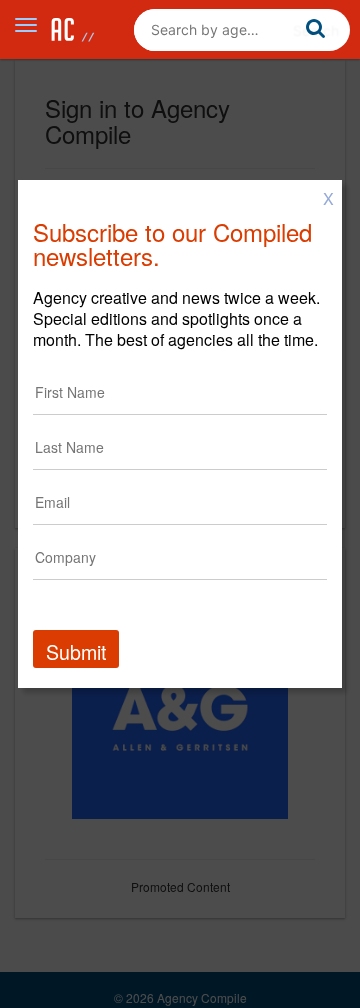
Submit (76, 651)
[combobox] (242, 30)
